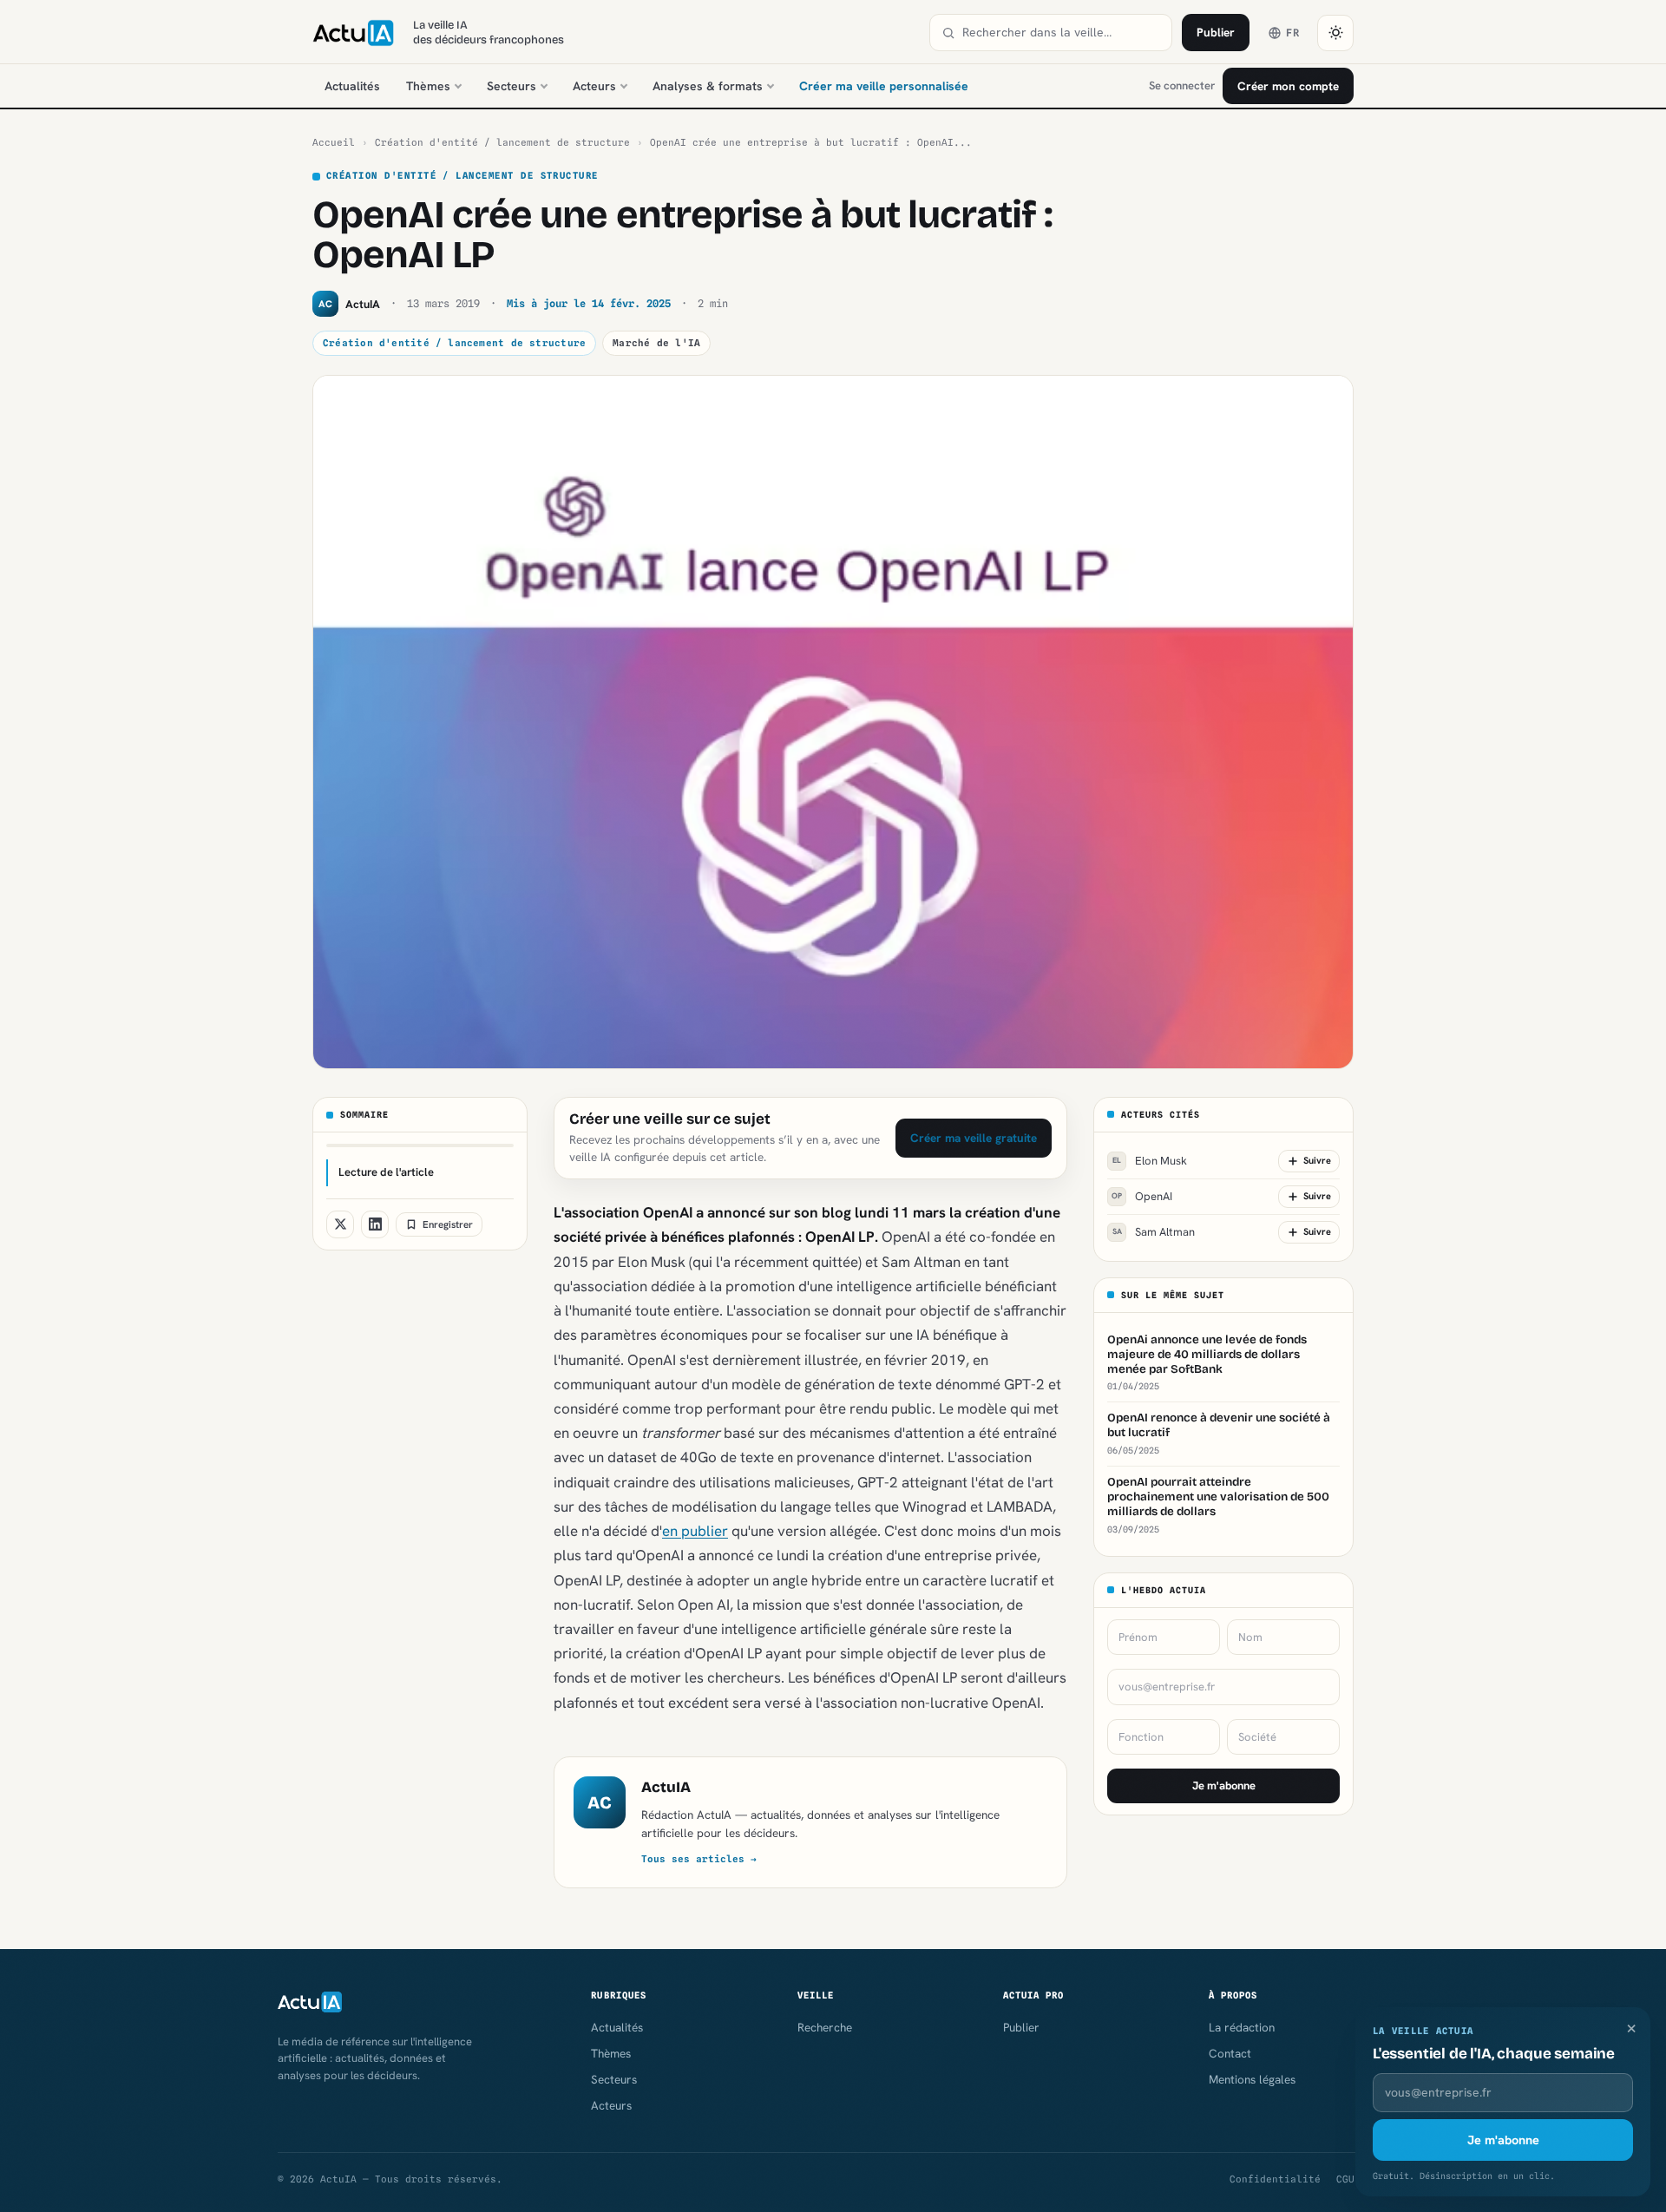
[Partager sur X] (340, 1224)
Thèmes (428, 86)
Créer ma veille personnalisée (884, 86)
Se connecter (1182, 85)
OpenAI (1142, 1196)
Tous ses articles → (699, 1859)
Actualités (352, 86)
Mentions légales (1252, 2079)
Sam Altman (1154, 1232)
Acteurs (594, 86)
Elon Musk (1150, 1161)
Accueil (334, 142)
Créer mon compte (1288, 86)
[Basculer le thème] (1335, 33)
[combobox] (1061, 33)
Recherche (825, 2027)
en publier (695, 1531)
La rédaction (1242, 2027)
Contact (1230, 2053)
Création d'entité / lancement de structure (502, 142)
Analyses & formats (708, 86)
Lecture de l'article (386, 1172)
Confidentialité (1275, 2179)
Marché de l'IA (656, 343)
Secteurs (512, 86)
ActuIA (666, 1787)
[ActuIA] (353, 33)
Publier (1216, 32)
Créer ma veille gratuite (974, 1138)
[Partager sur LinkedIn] (375, 1224)
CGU (1345, 2179)
